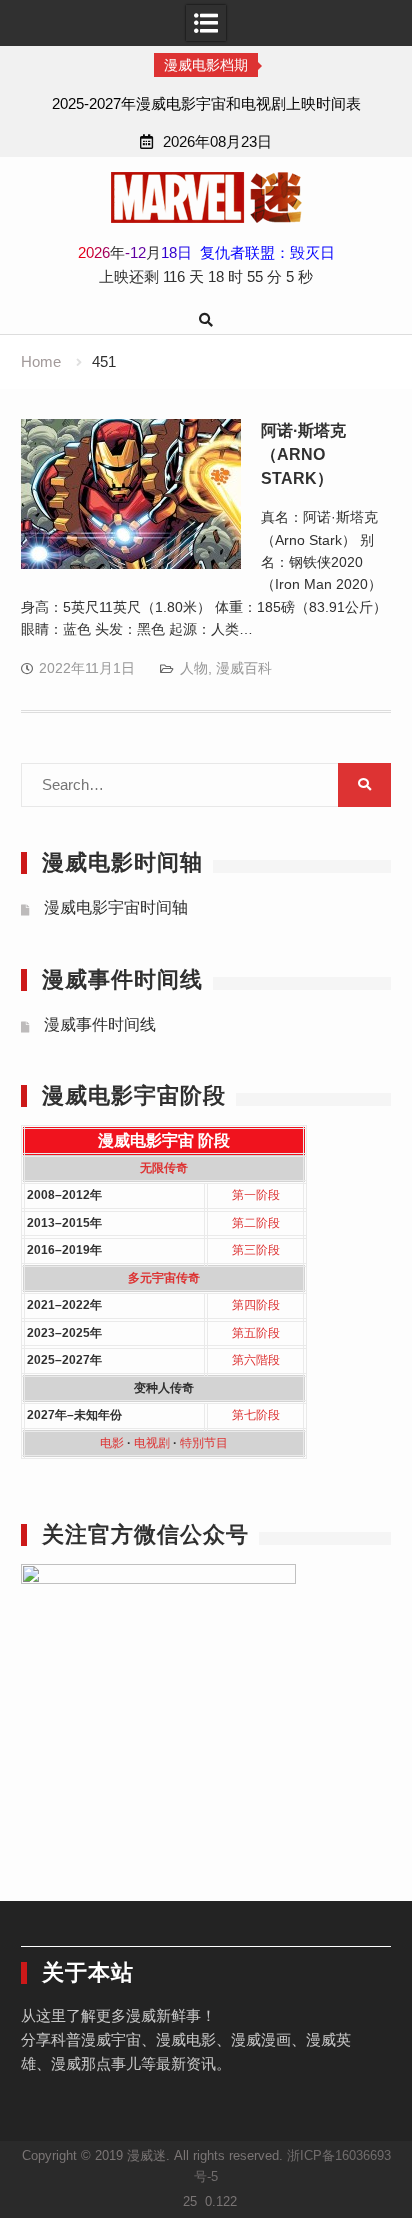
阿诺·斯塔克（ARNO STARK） (303, 454)
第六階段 (256, 1360)
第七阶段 (256, 1415)
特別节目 (204, 1443)
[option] (206, 104)
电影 (112, 1443)
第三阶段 (256, 1250)
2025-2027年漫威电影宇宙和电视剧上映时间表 (206, 103)
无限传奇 (164, 1168)
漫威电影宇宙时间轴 (116, 907)
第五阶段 (256, 1333)
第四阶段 (256, 1305)
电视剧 (152, 1443)
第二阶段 (256, 1223)
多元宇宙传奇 (164, 1278)
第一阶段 (256, 1195)
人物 (194, 668)
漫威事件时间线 (100, 1024)
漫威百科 (244, 668)
